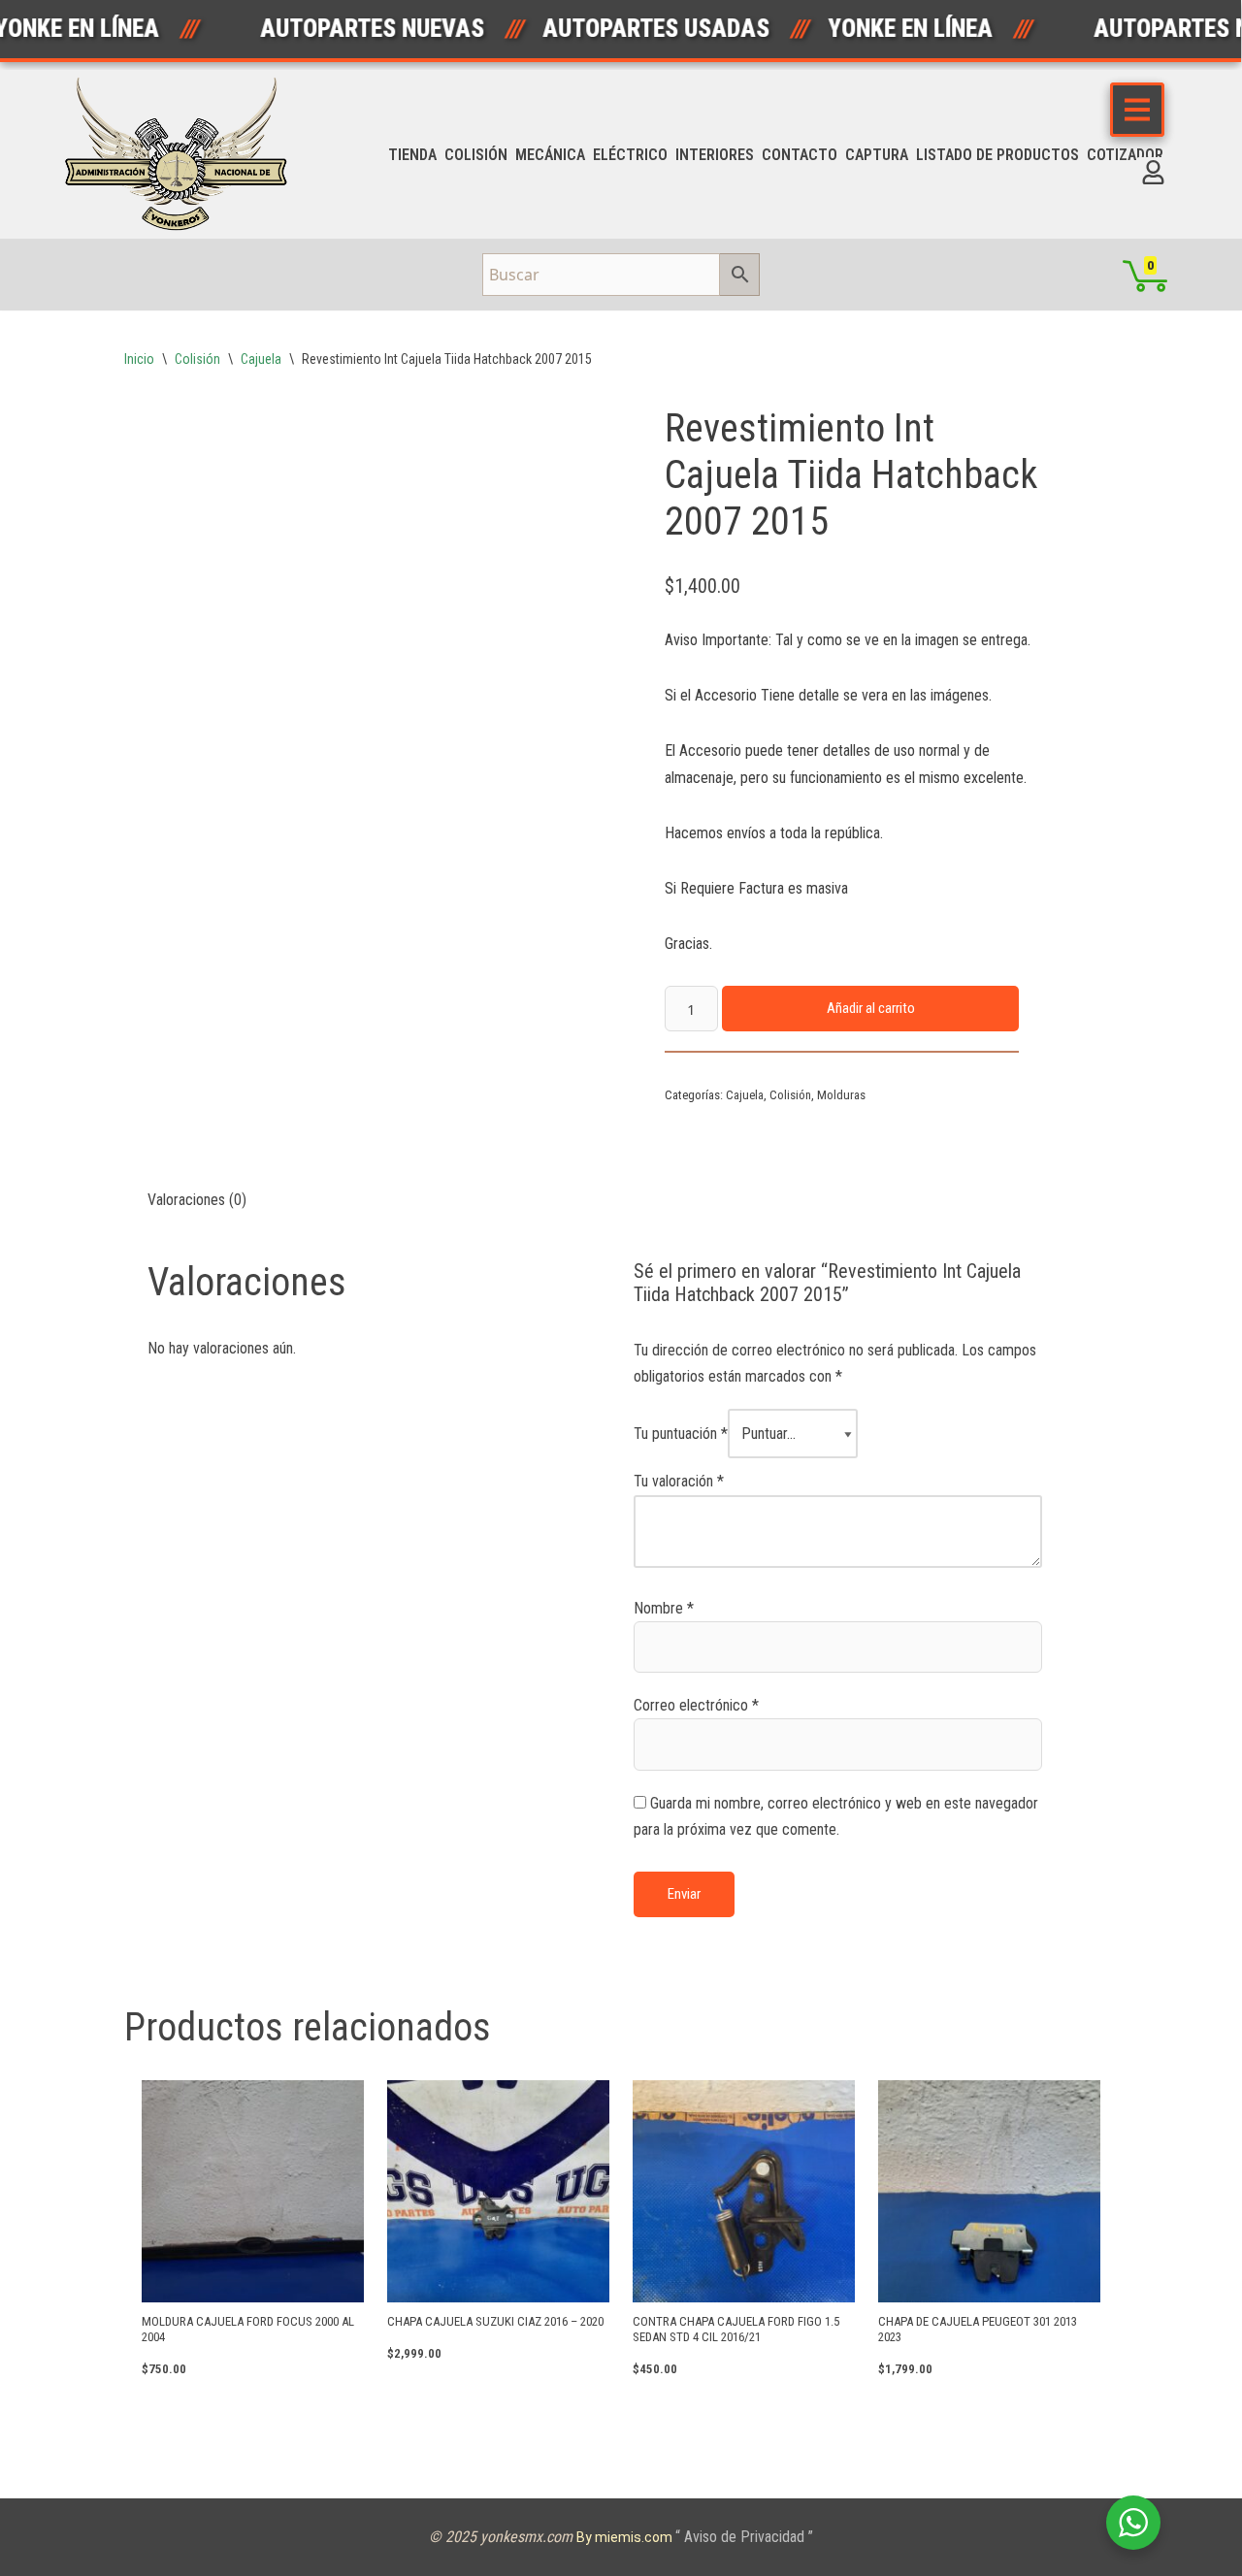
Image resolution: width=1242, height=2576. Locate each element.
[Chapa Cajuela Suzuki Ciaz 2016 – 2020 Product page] (498, 2191)
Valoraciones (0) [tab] (197, 1200)
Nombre (664, 1608)
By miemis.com (626, 2537)
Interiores (715, 155)
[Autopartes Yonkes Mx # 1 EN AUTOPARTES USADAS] (182, 154)
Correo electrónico (696, 1705)
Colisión (476, 155)
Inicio (139, 359)
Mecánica (550, 155)
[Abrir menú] (1137, 110)
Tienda (412, 155)
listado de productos (997, 155)
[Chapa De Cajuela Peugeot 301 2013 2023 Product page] (989, 2191)
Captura (877, 155)
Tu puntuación (681, 1434)
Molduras (841, 1095)
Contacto (800, 155)
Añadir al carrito (871, 1008)
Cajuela (261, 359)
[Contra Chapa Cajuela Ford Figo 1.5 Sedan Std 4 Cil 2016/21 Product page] (743, 2191)
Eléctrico (630, 155)
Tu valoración (679, 1481)
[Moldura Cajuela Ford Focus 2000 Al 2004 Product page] (252, 2191)
